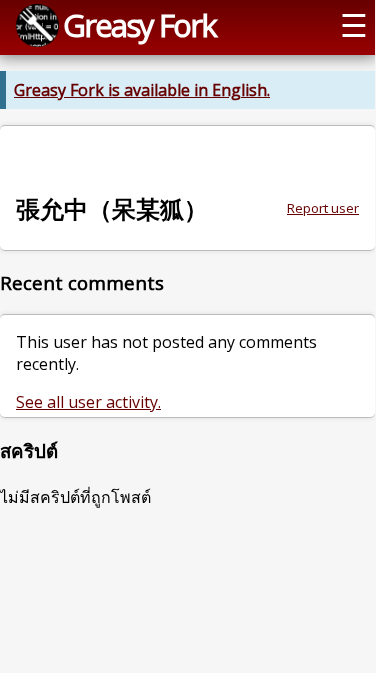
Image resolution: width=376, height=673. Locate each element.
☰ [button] (354, 25)
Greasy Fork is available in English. (142, 90)
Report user (323, 208)
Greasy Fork (139, 25)
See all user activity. (88, 402)
